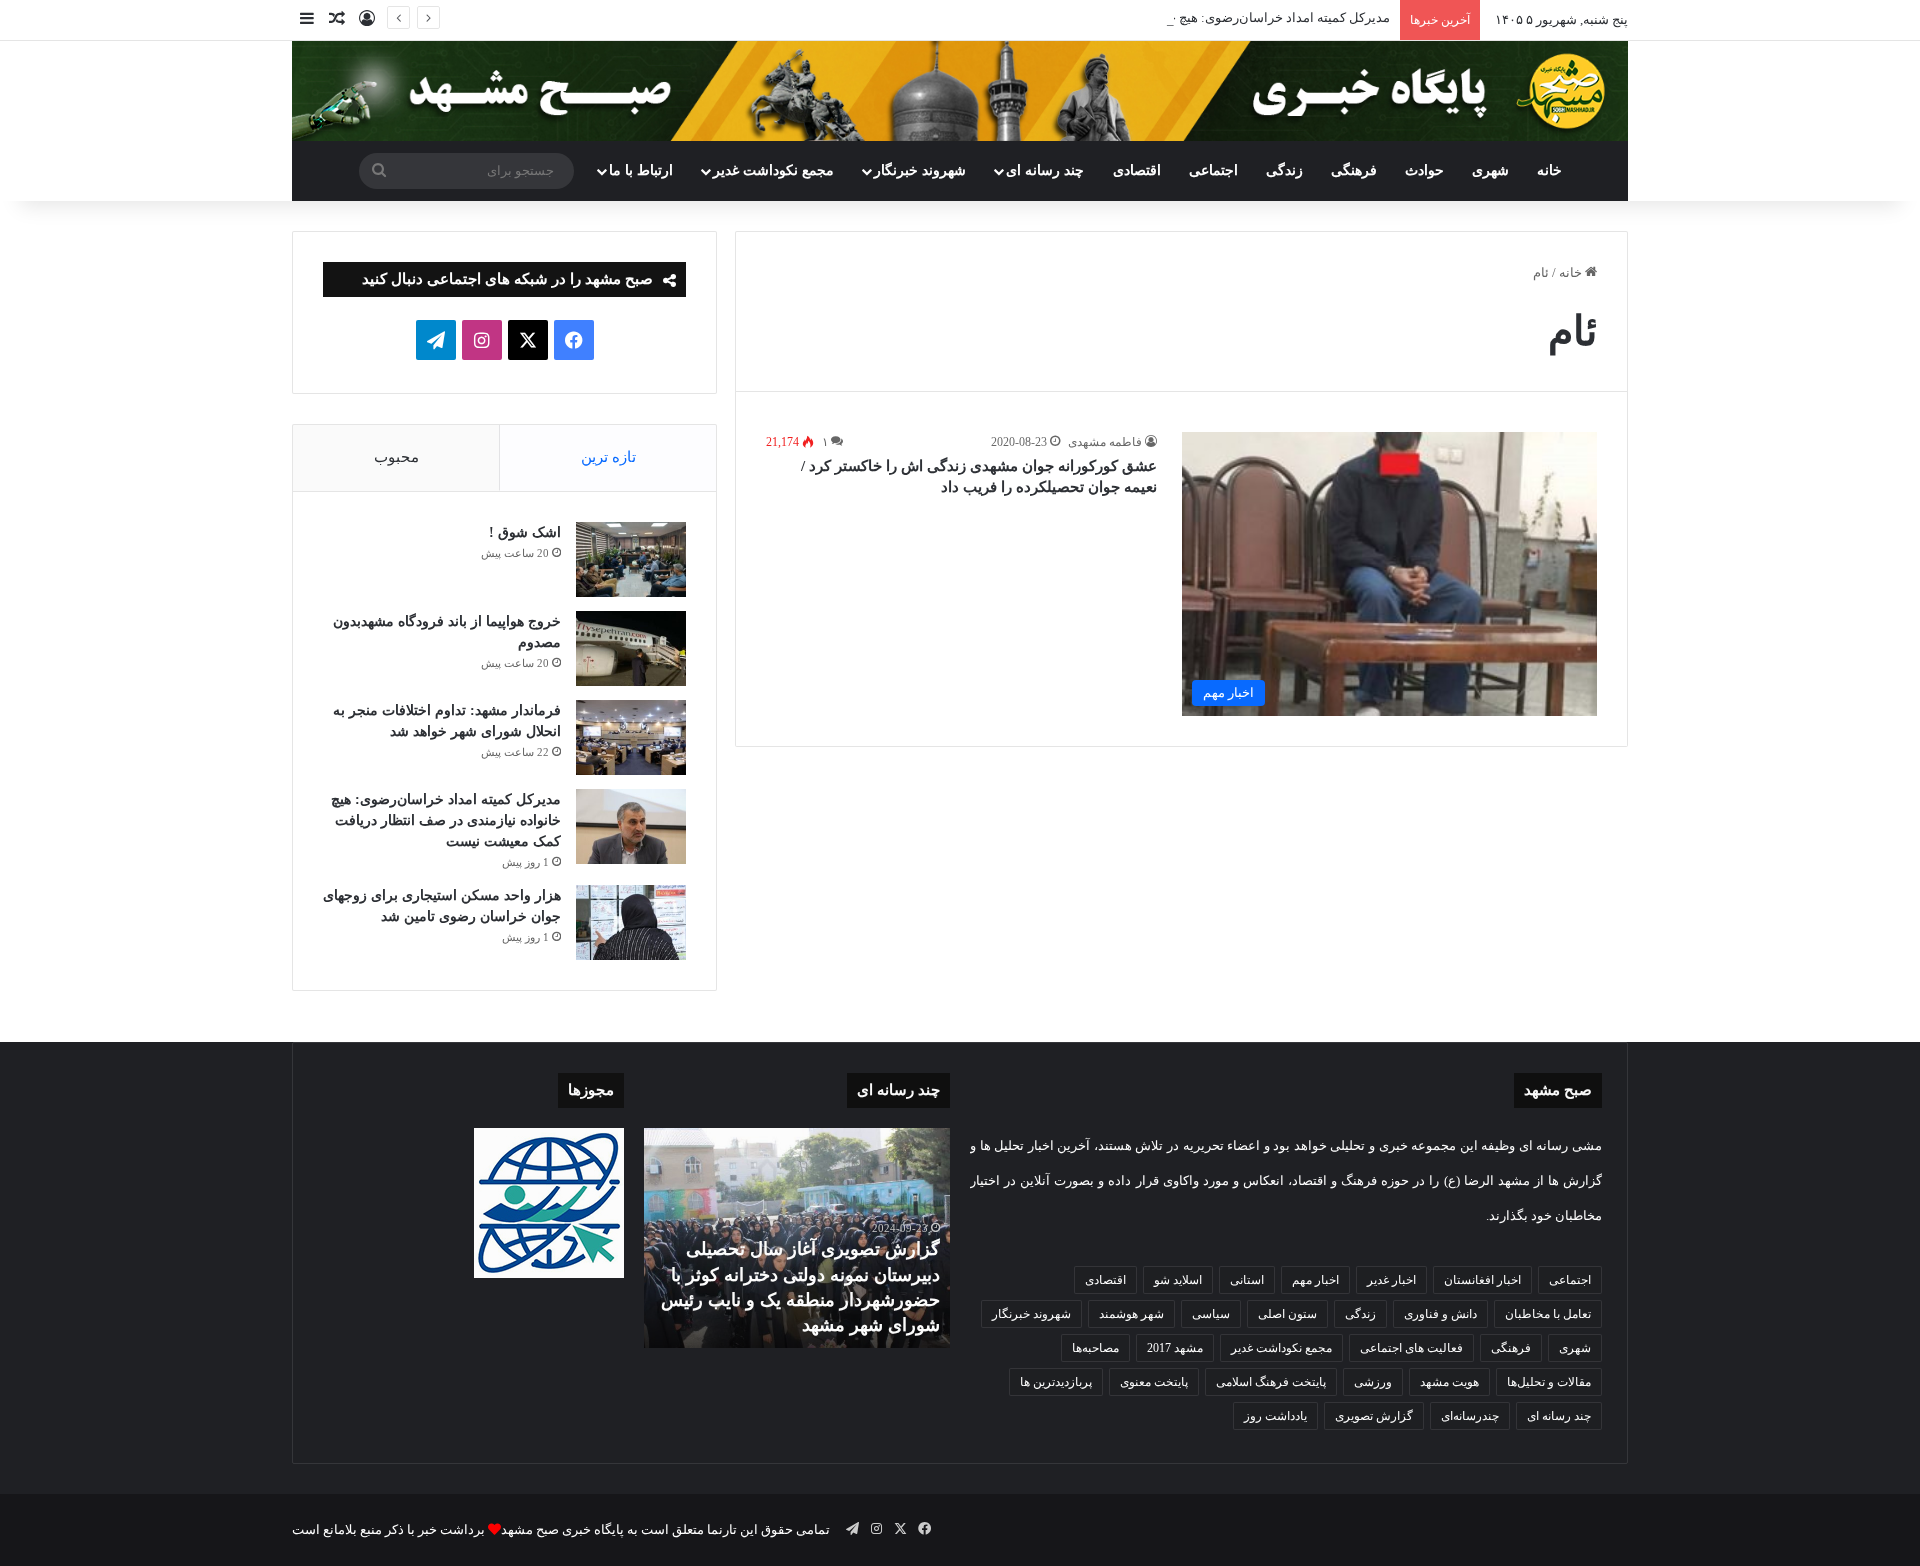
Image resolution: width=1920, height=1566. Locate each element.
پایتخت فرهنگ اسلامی (1271, 1382)
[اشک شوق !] (631, 559)
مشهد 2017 (1175, 1348)
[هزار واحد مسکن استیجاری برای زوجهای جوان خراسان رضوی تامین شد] (631, 922)
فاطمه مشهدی (1105, 442)
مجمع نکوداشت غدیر (773, 170)
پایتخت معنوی (1154, 1382)
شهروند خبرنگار (1031, 1314)
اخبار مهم (1315, 1280)
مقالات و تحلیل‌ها (1549, 1382)
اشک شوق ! (525, 532)
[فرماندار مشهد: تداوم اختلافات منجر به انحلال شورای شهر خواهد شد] (631, 737)
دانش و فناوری (1440, 1314)
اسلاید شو (1178, 1280)
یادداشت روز (1275, 1416)
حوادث (1424, 170)
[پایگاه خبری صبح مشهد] (960, 91)
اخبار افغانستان (1482, 1280)
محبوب (396, 457)
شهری (1490, 170)
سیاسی (1211, 1314)
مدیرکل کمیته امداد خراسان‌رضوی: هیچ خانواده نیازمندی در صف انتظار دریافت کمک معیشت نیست (1123, 17)
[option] (797, 1238)
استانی (1247, 1280)
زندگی (1284, 170)
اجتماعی (1213, 170)
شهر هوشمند (1131, 1314)
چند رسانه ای (1045, 170)
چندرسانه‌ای (1470, 1416)
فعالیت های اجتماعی (1411, 1348)
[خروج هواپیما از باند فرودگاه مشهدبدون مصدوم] (631, 648)
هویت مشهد (1449, 1382)
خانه (1549, 170)
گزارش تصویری (1374, 1416)
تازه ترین (608, 457)
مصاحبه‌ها (1095, 1348)
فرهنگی (1354, 170)
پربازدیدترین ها (1056, 1382)
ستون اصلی (1287, 1314)
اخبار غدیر (1391, 1280)
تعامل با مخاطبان (1548, 1314)
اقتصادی (1137, 170)
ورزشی (1373, 1382)
